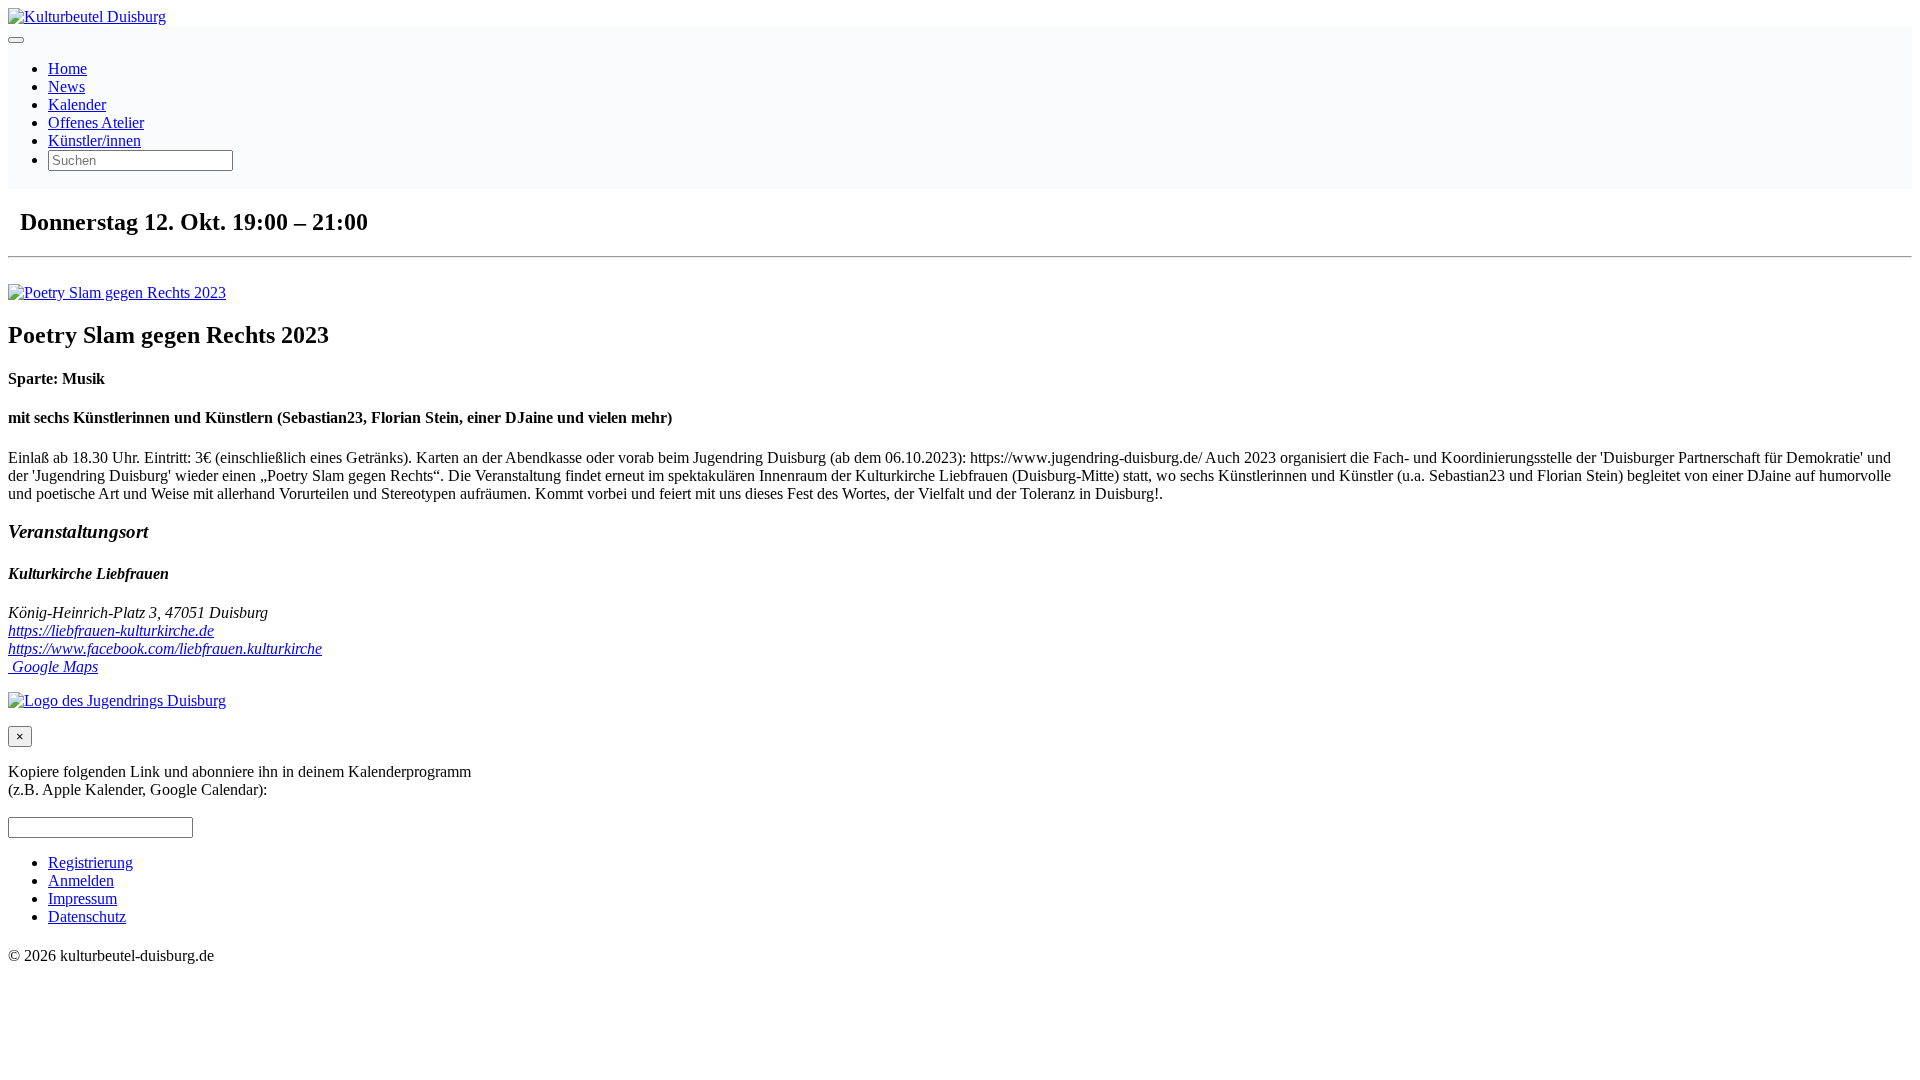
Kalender (77, 104)
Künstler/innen (94, 140)
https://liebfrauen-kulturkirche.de (111, 630)
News (66, 86)
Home (67, 68)
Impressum (82, 898)
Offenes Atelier (96, 122)
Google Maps (53, 666)
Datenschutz (87, 916)
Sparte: (33, 378)
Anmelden (81, 880)
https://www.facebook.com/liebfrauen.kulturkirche (165, 648)
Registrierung (90, 862)
